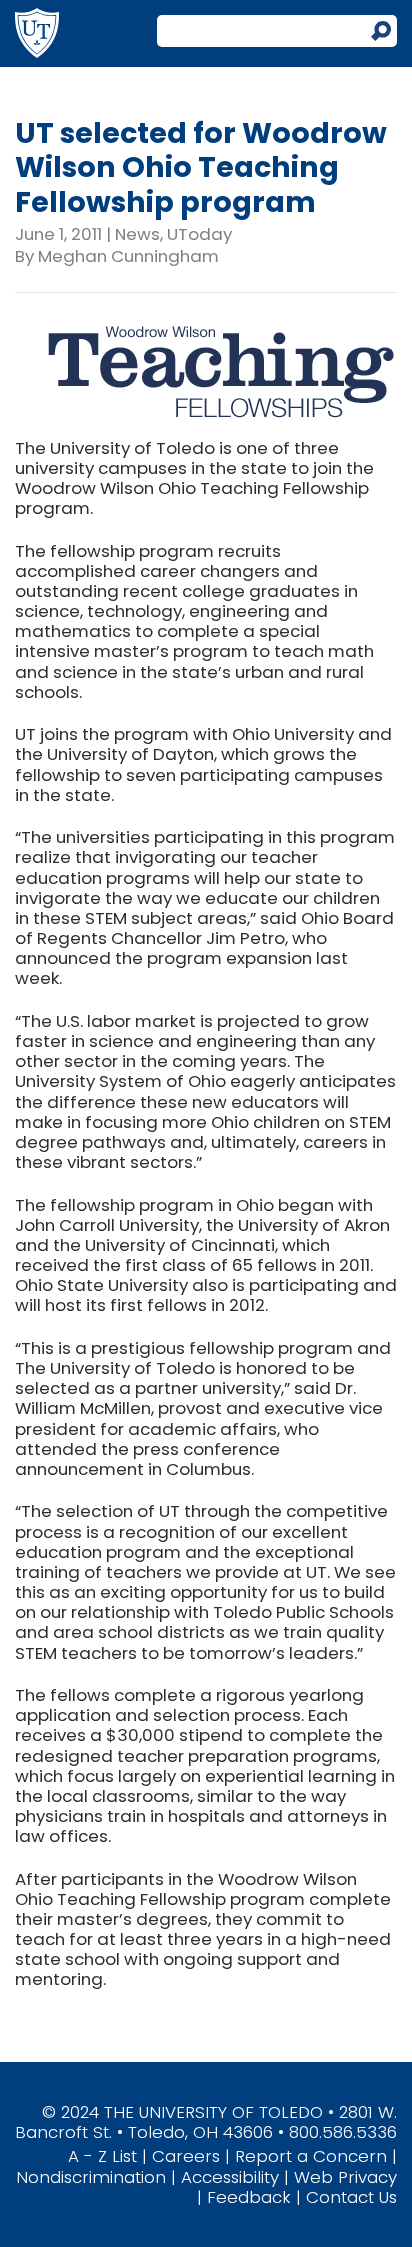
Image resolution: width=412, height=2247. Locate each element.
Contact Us (351, 2197)
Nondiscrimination (91, 2177)
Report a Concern (311, 2156)
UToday (199, 234)
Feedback (249, 2197)
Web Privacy (345, 2177)
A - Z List (102, 2156)
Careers (186, 2156)
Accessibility (230, 2177)
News (137, 234)
